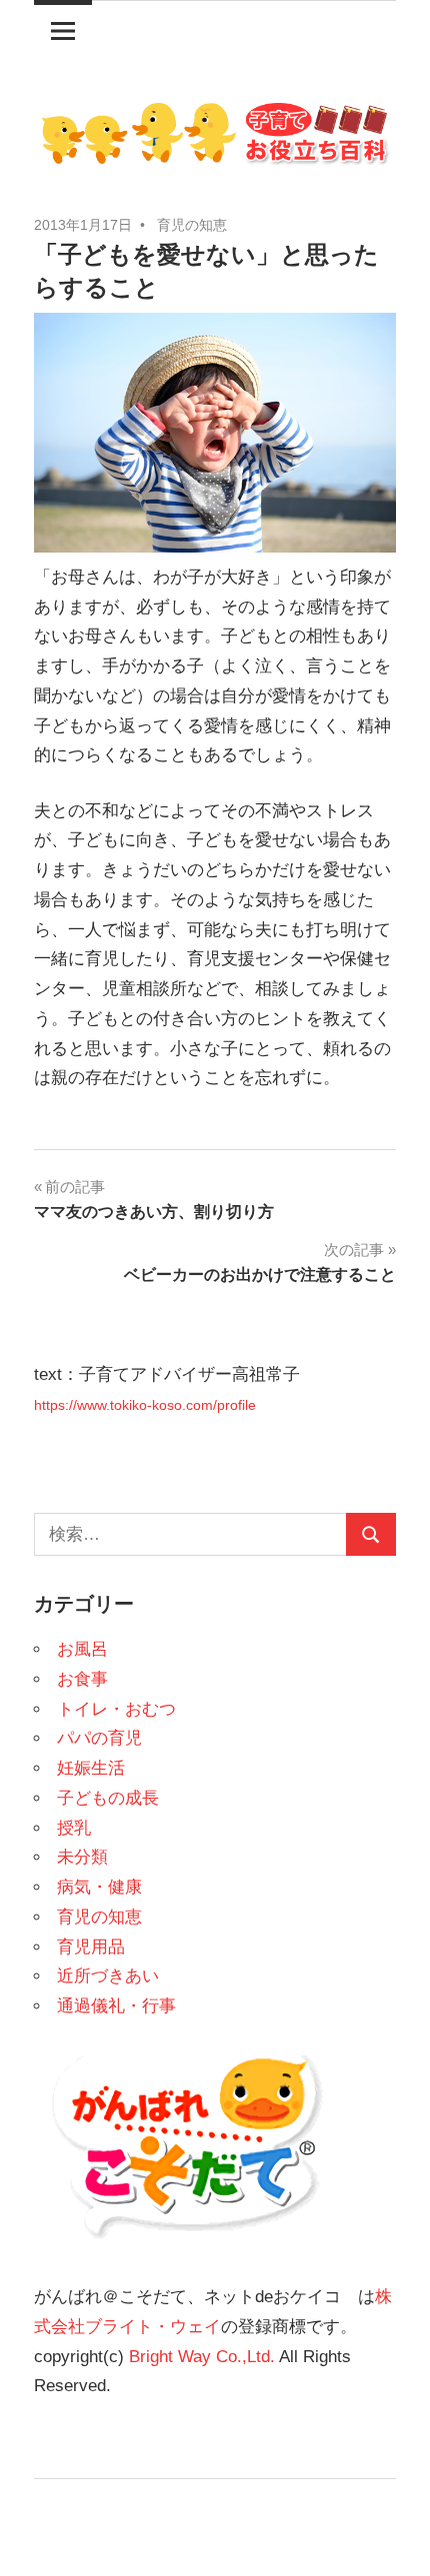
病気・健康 (99, 1887)
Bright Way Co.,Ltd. (202, 2357)
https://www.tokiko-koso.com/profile (145, 1405)
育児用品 (91, 1947)
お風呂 (82, 1649)
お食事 (82, 1679)
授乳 (74, 1828)
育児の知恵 (192, 225)
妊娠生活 (91, 1768)
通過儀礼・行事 (116, 2006)
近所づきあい (108, 1976)
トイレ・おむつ (116, 1709)
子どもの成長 (108, 1798)
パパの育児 (99, 1738)
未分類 (82, 1857)
